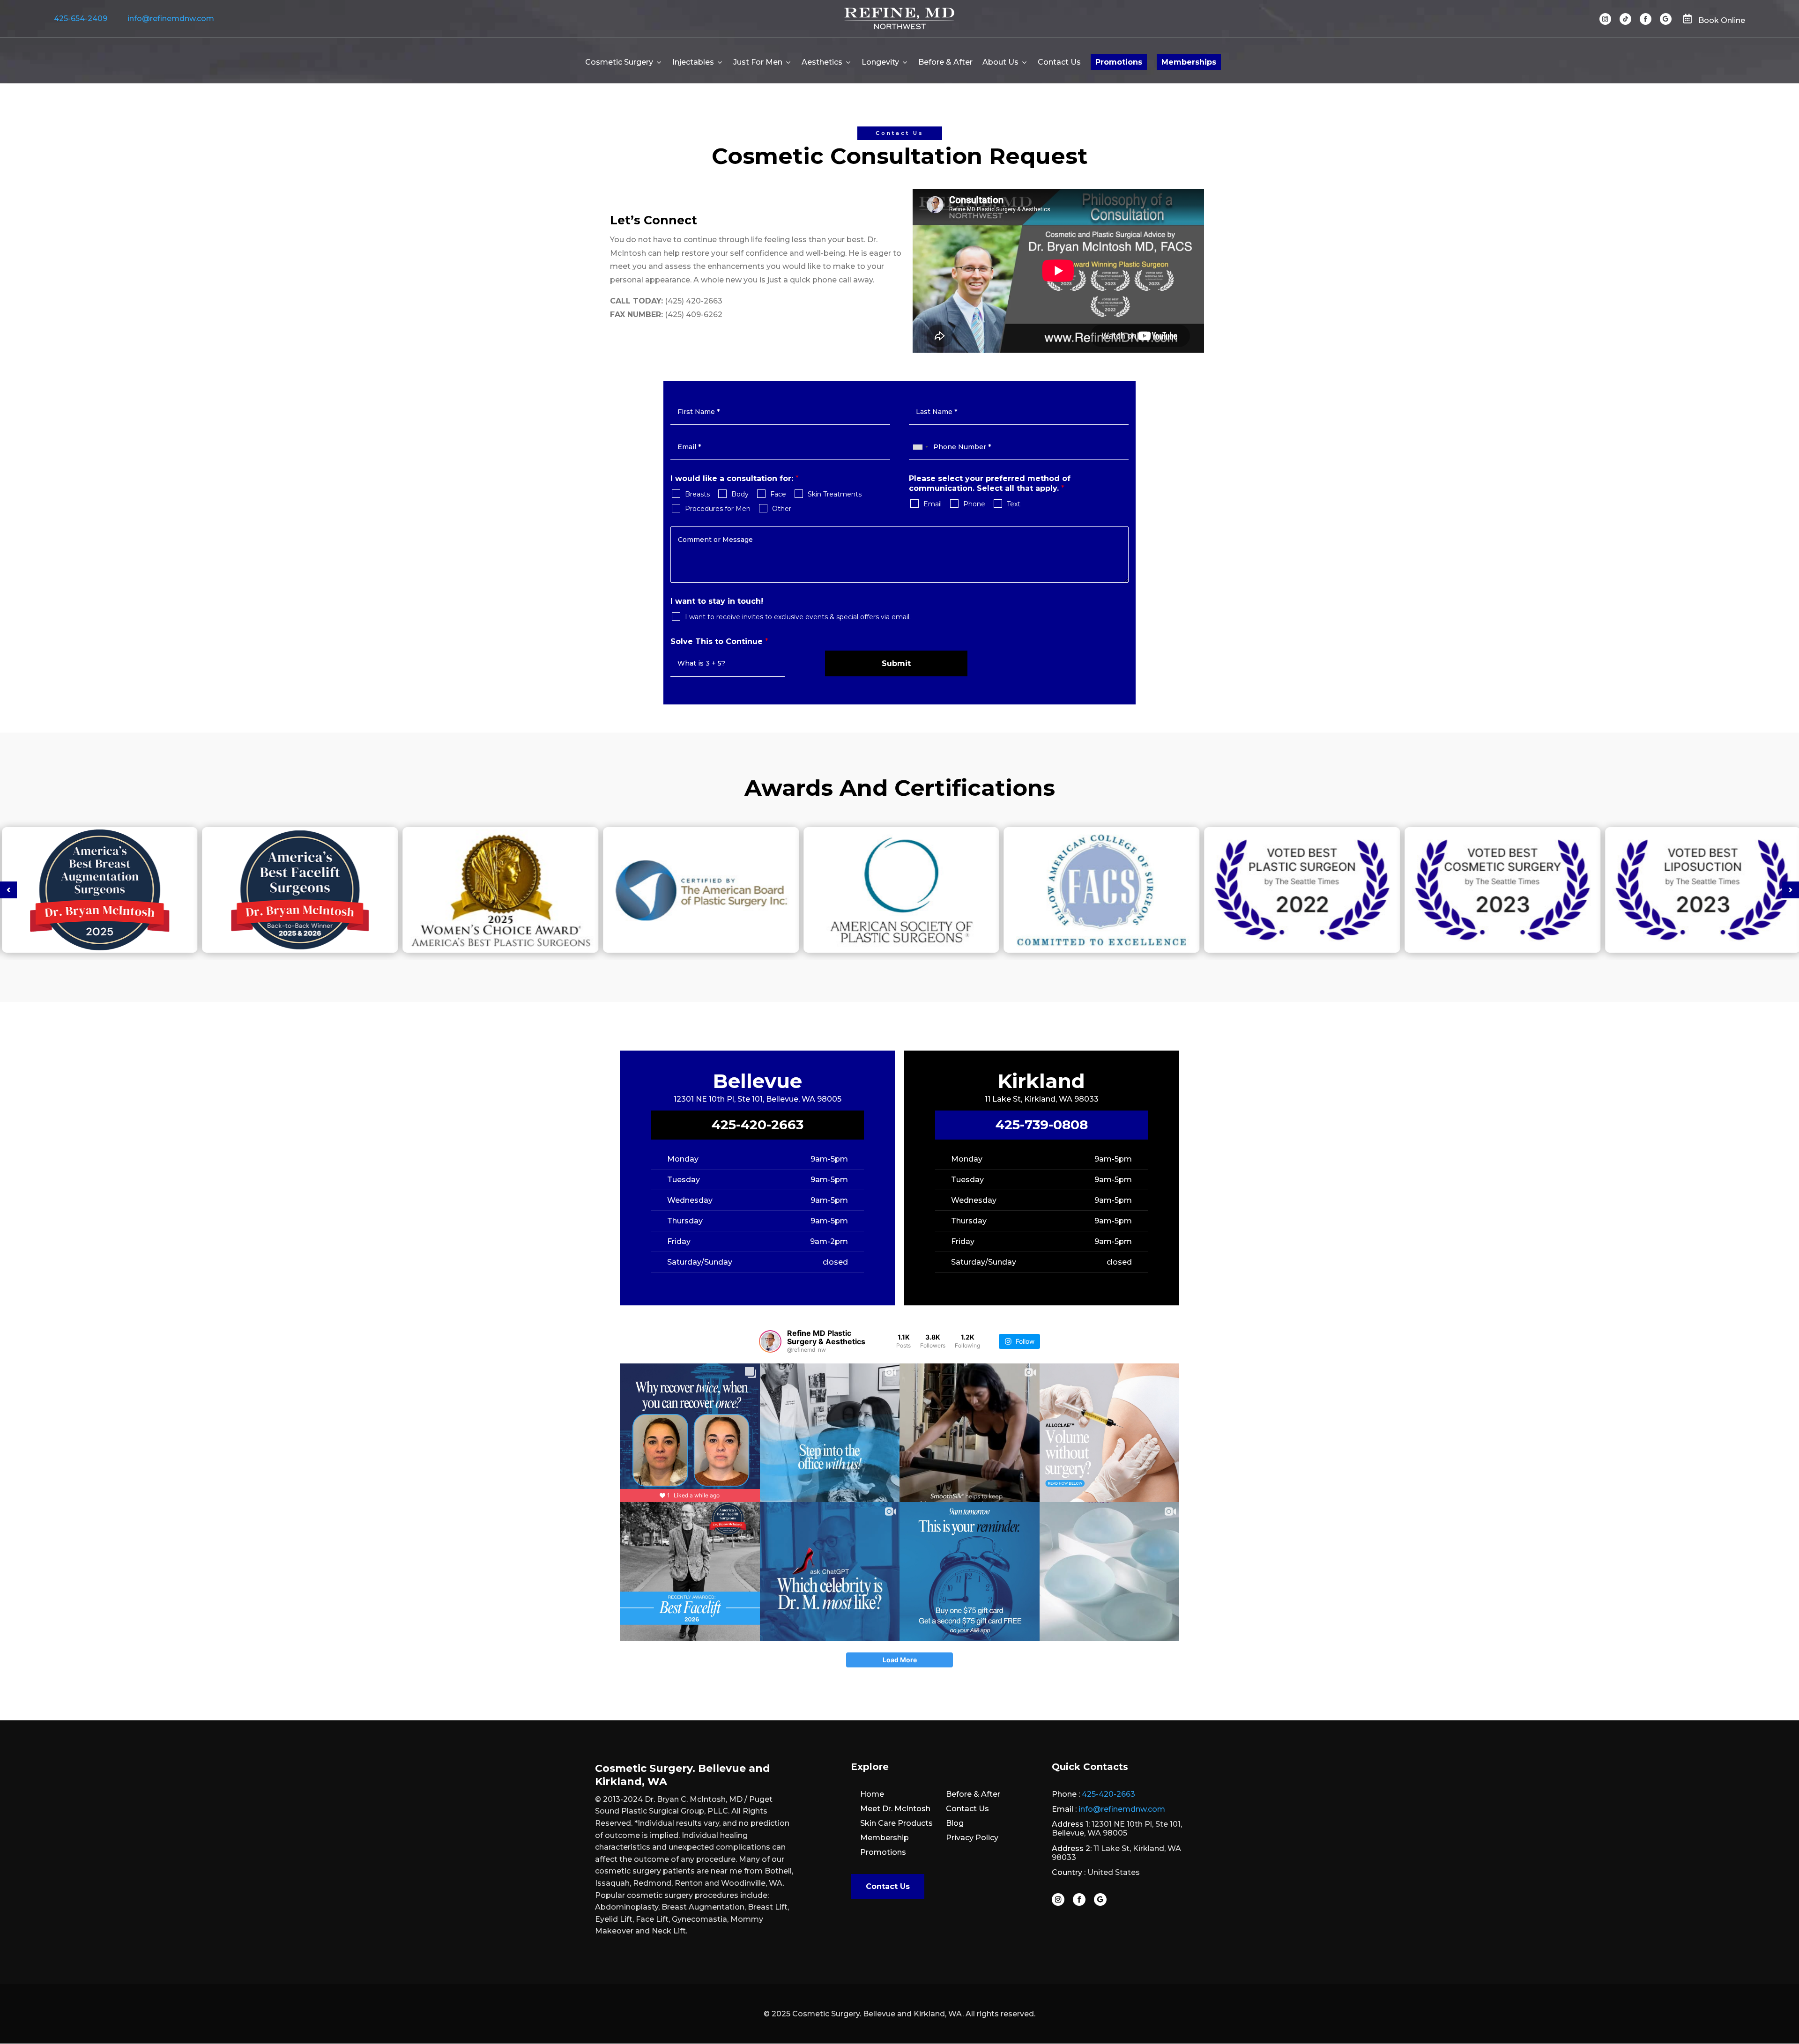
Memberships (1189, 62)
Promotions (1119, 62)
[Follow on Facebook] (1646, 19)
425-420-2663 (758, 1125)
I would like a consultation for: (735, 478)
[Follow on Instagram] (1605, 19)
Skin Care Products (896, 1823)
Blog (955, 1823)
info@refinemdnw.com (171, 19)
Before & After (945, 62)
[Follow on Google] (1666, 19)
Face (778, 494)
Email (933, 504)
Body (740, 494)
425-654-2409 (81, 19)
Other (782, 509)
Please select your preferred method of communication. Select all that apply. (990, 483)
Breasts (697, 494)
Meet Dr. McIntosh (895, 1809)
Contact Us (1059, 62)
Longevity (880, 62)
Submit (896, 663)
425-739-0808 (1042, 1125)
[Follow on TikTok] (1625, 19)
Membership (885, 1838)
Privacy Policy (972, 1838)
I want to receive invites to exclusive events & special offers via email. (798, 617)
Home (872, 1794)
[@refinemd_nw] (770, 1341)
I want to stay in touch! (717, 601)
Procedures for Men (718, 509)
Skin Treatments (835, 494)
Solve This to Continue (719, 641)
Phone (974, 504)
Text (1014, 504)
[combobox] (920, 447)
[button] (8, 890)
